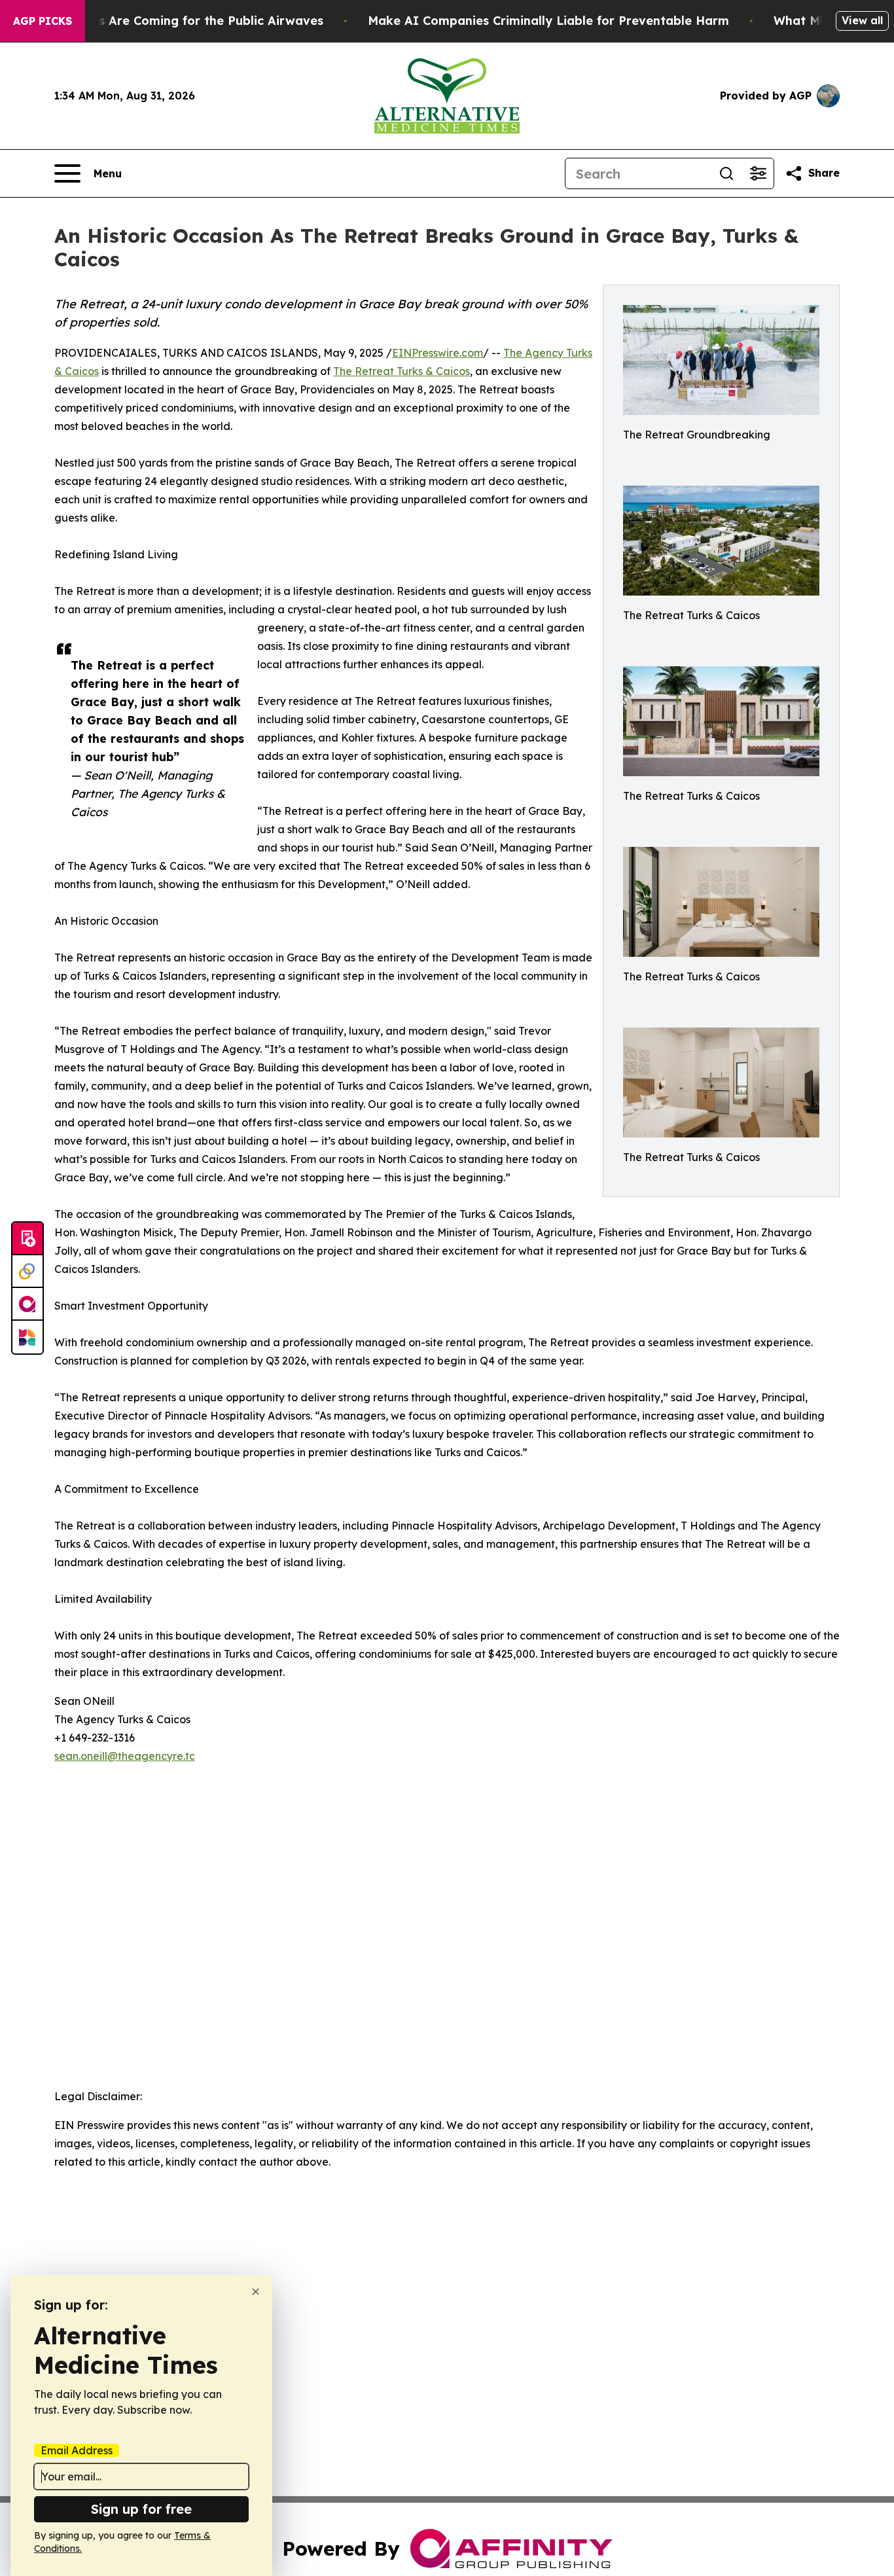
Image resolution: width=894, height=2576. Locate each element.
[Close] (256, 2292)
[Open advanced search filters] (758, 173)
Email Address (77, 2450)
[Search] (726, 173)
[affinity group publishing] (27, 1304)
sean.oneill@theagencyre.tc (125, 1756)
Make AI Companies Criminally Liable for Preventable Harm (548, 21)
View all (862, 20)
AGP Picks (43, 21)
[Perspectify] (27, 1272)
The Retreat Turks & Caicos (402, 371)
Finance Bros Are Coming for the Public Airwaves (175, 21)
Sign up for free (141, 2509)
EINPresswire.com (438, 353)
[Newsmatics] (27, 1337)
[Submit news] (27, 1239)
